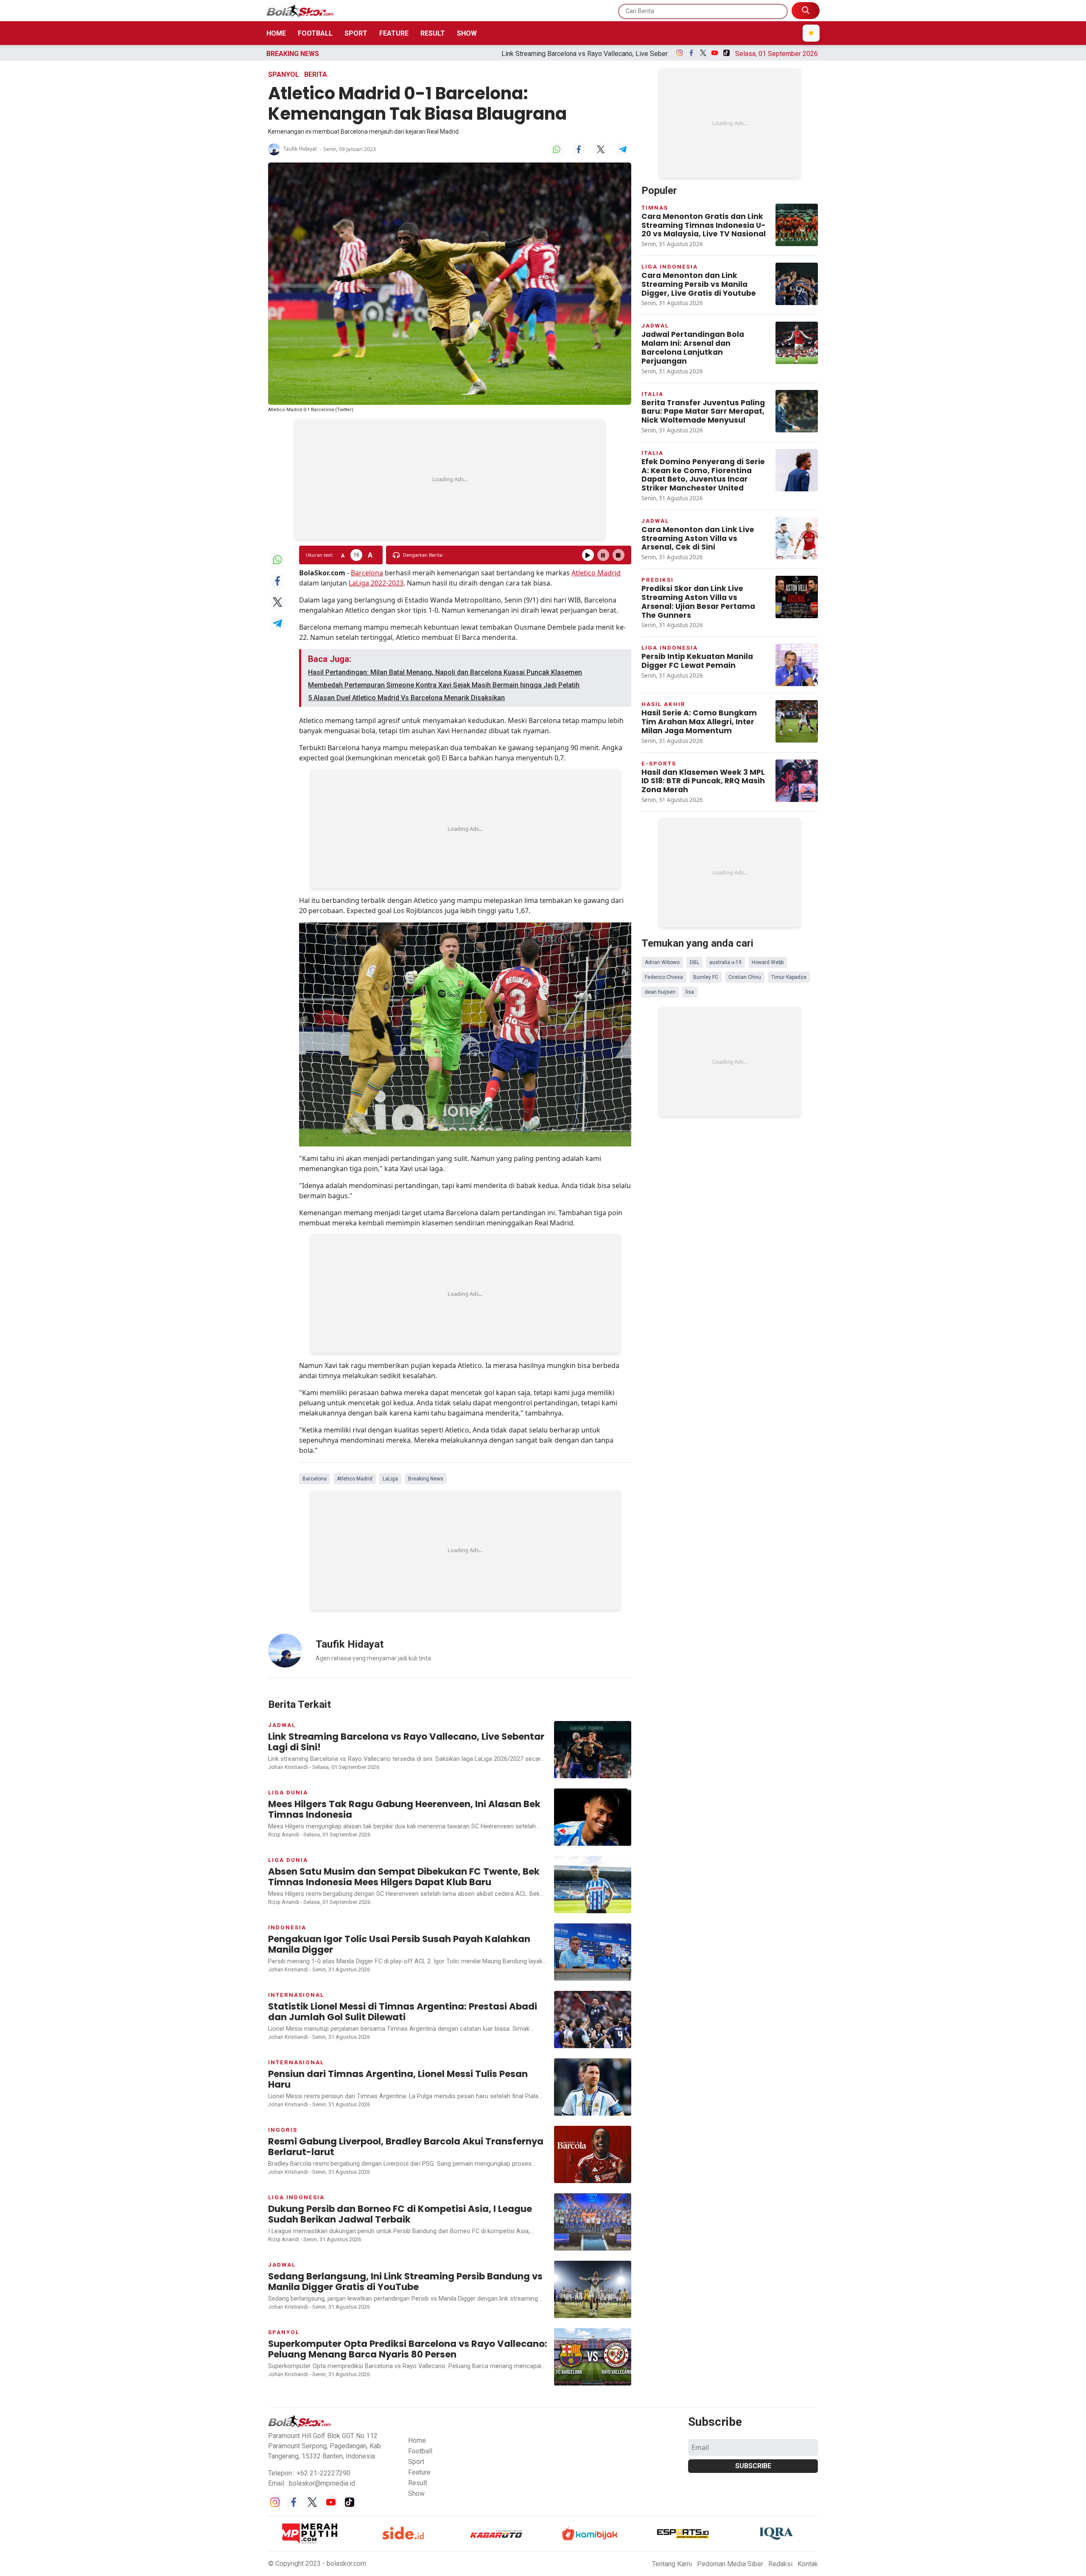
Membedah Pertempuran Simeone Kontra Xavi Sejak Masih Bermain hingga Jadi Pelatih (444, 685)
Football (315, 33)
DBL (694, 962)
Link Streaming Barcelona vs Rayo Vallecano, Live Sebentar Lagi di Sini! (406, 54)
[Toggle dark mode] (811, 33)
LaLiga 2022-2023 (376, 583)
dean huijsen (660, 992)
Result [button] (418, 2483)
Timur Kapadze (789, 977)
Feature (394, 33)
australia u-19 (725, 962)
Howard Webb (768, 962)
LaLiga (390, 1479)
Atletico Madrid (596, 573)
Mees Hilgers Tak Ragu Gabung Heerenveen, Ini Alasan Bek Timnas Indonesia (642, 54)
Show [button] (416, 2493)
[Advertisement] (450, 479)
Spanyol (284, 74)
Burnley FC (706, 977)
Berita (316, 74)
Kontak (808, 2564)
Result (433, 33)
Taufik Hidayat (300, 149)
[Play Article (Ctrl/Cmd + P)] (588, 555)
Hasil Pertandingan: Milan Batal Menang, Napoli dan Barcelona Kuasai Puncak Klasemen (445, 672)
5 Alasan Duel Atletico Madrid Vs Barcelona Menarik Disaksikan (406, 698)
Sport (356, 33)
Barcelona (367, 573)
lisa (690, 992)
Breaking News (426, 1479)
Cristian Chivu (745, 977)
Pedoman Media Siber (730, 2564)
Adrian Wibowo (662, 962)
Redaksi (780, 2564)
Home (276, 33)
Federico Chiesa (664, 977)
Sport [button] (416, 2462)
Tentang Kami (672, 2564)
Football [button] (420, 2451)
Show (467, 33)
